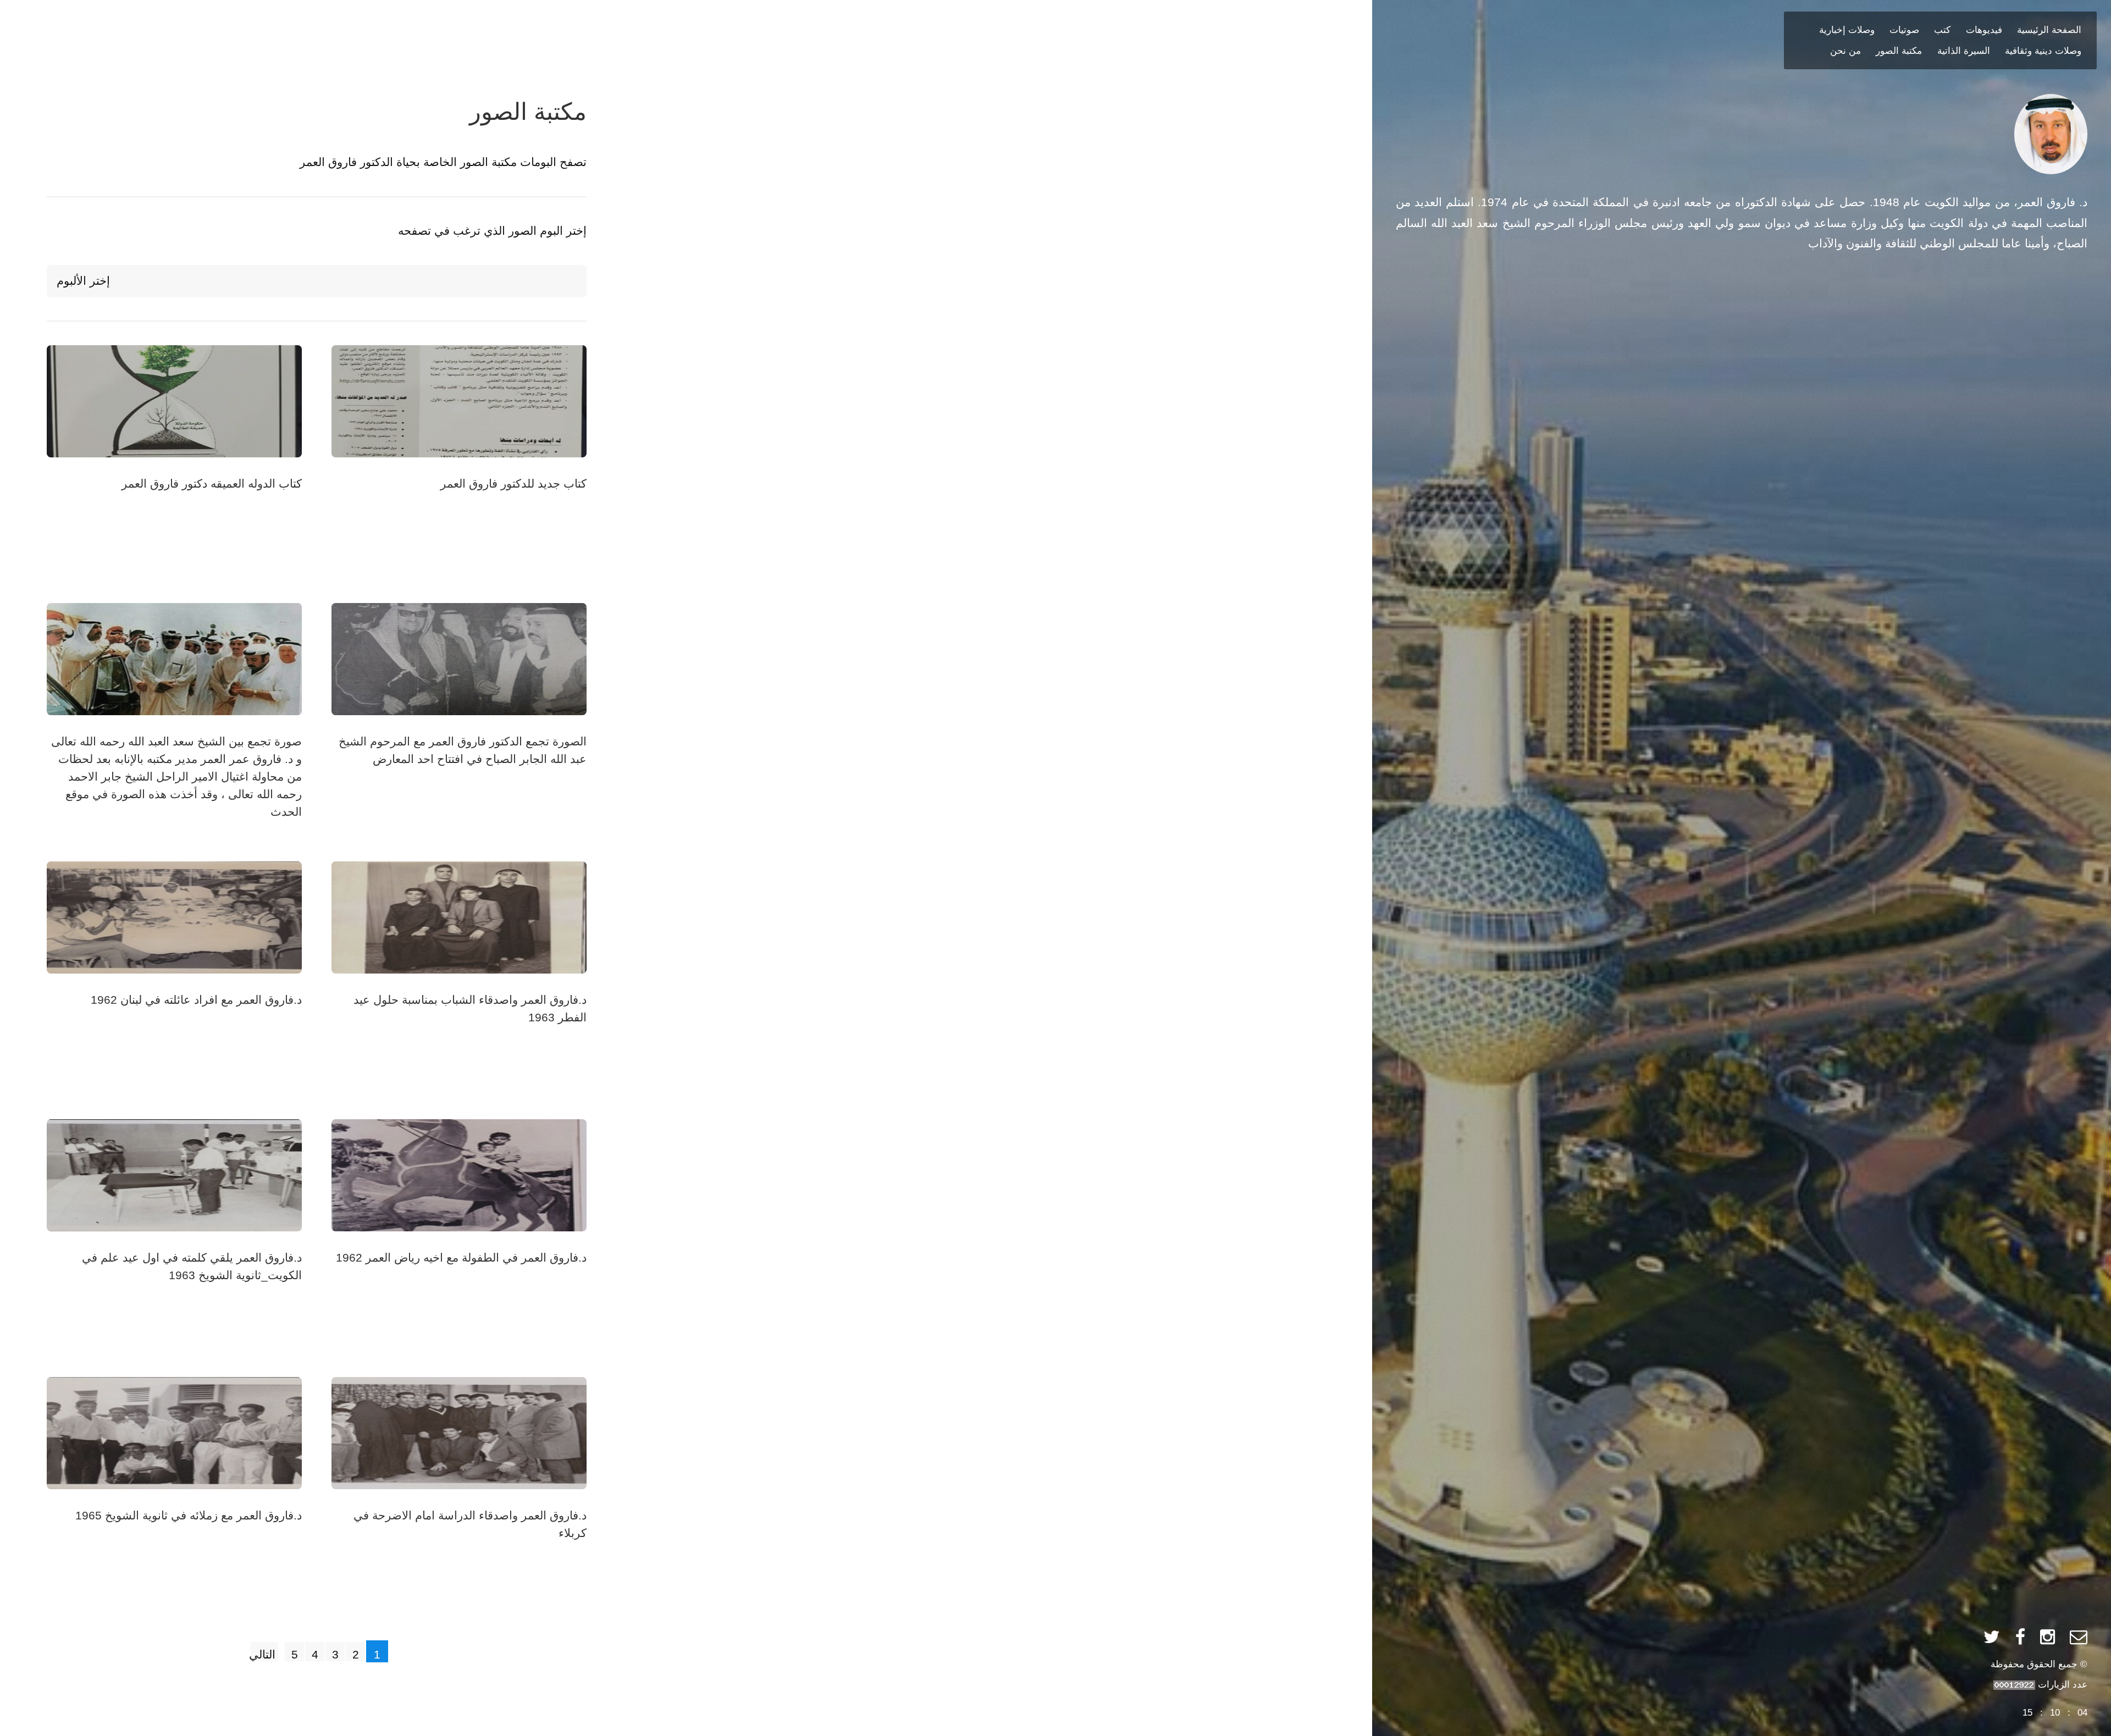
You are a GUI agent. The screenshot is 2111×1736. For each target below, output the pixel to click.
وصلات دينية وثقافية (2043, 51)
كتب (1942, 30)
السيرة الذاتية (1964, 51)
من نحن (1845, 51)
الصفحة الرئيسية (2049, 30)
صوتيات (1904, 30)
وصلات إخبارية (1847, 30)
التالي (263, 1655)
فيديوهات (1984, 30)
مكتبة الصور (1899, 51)
